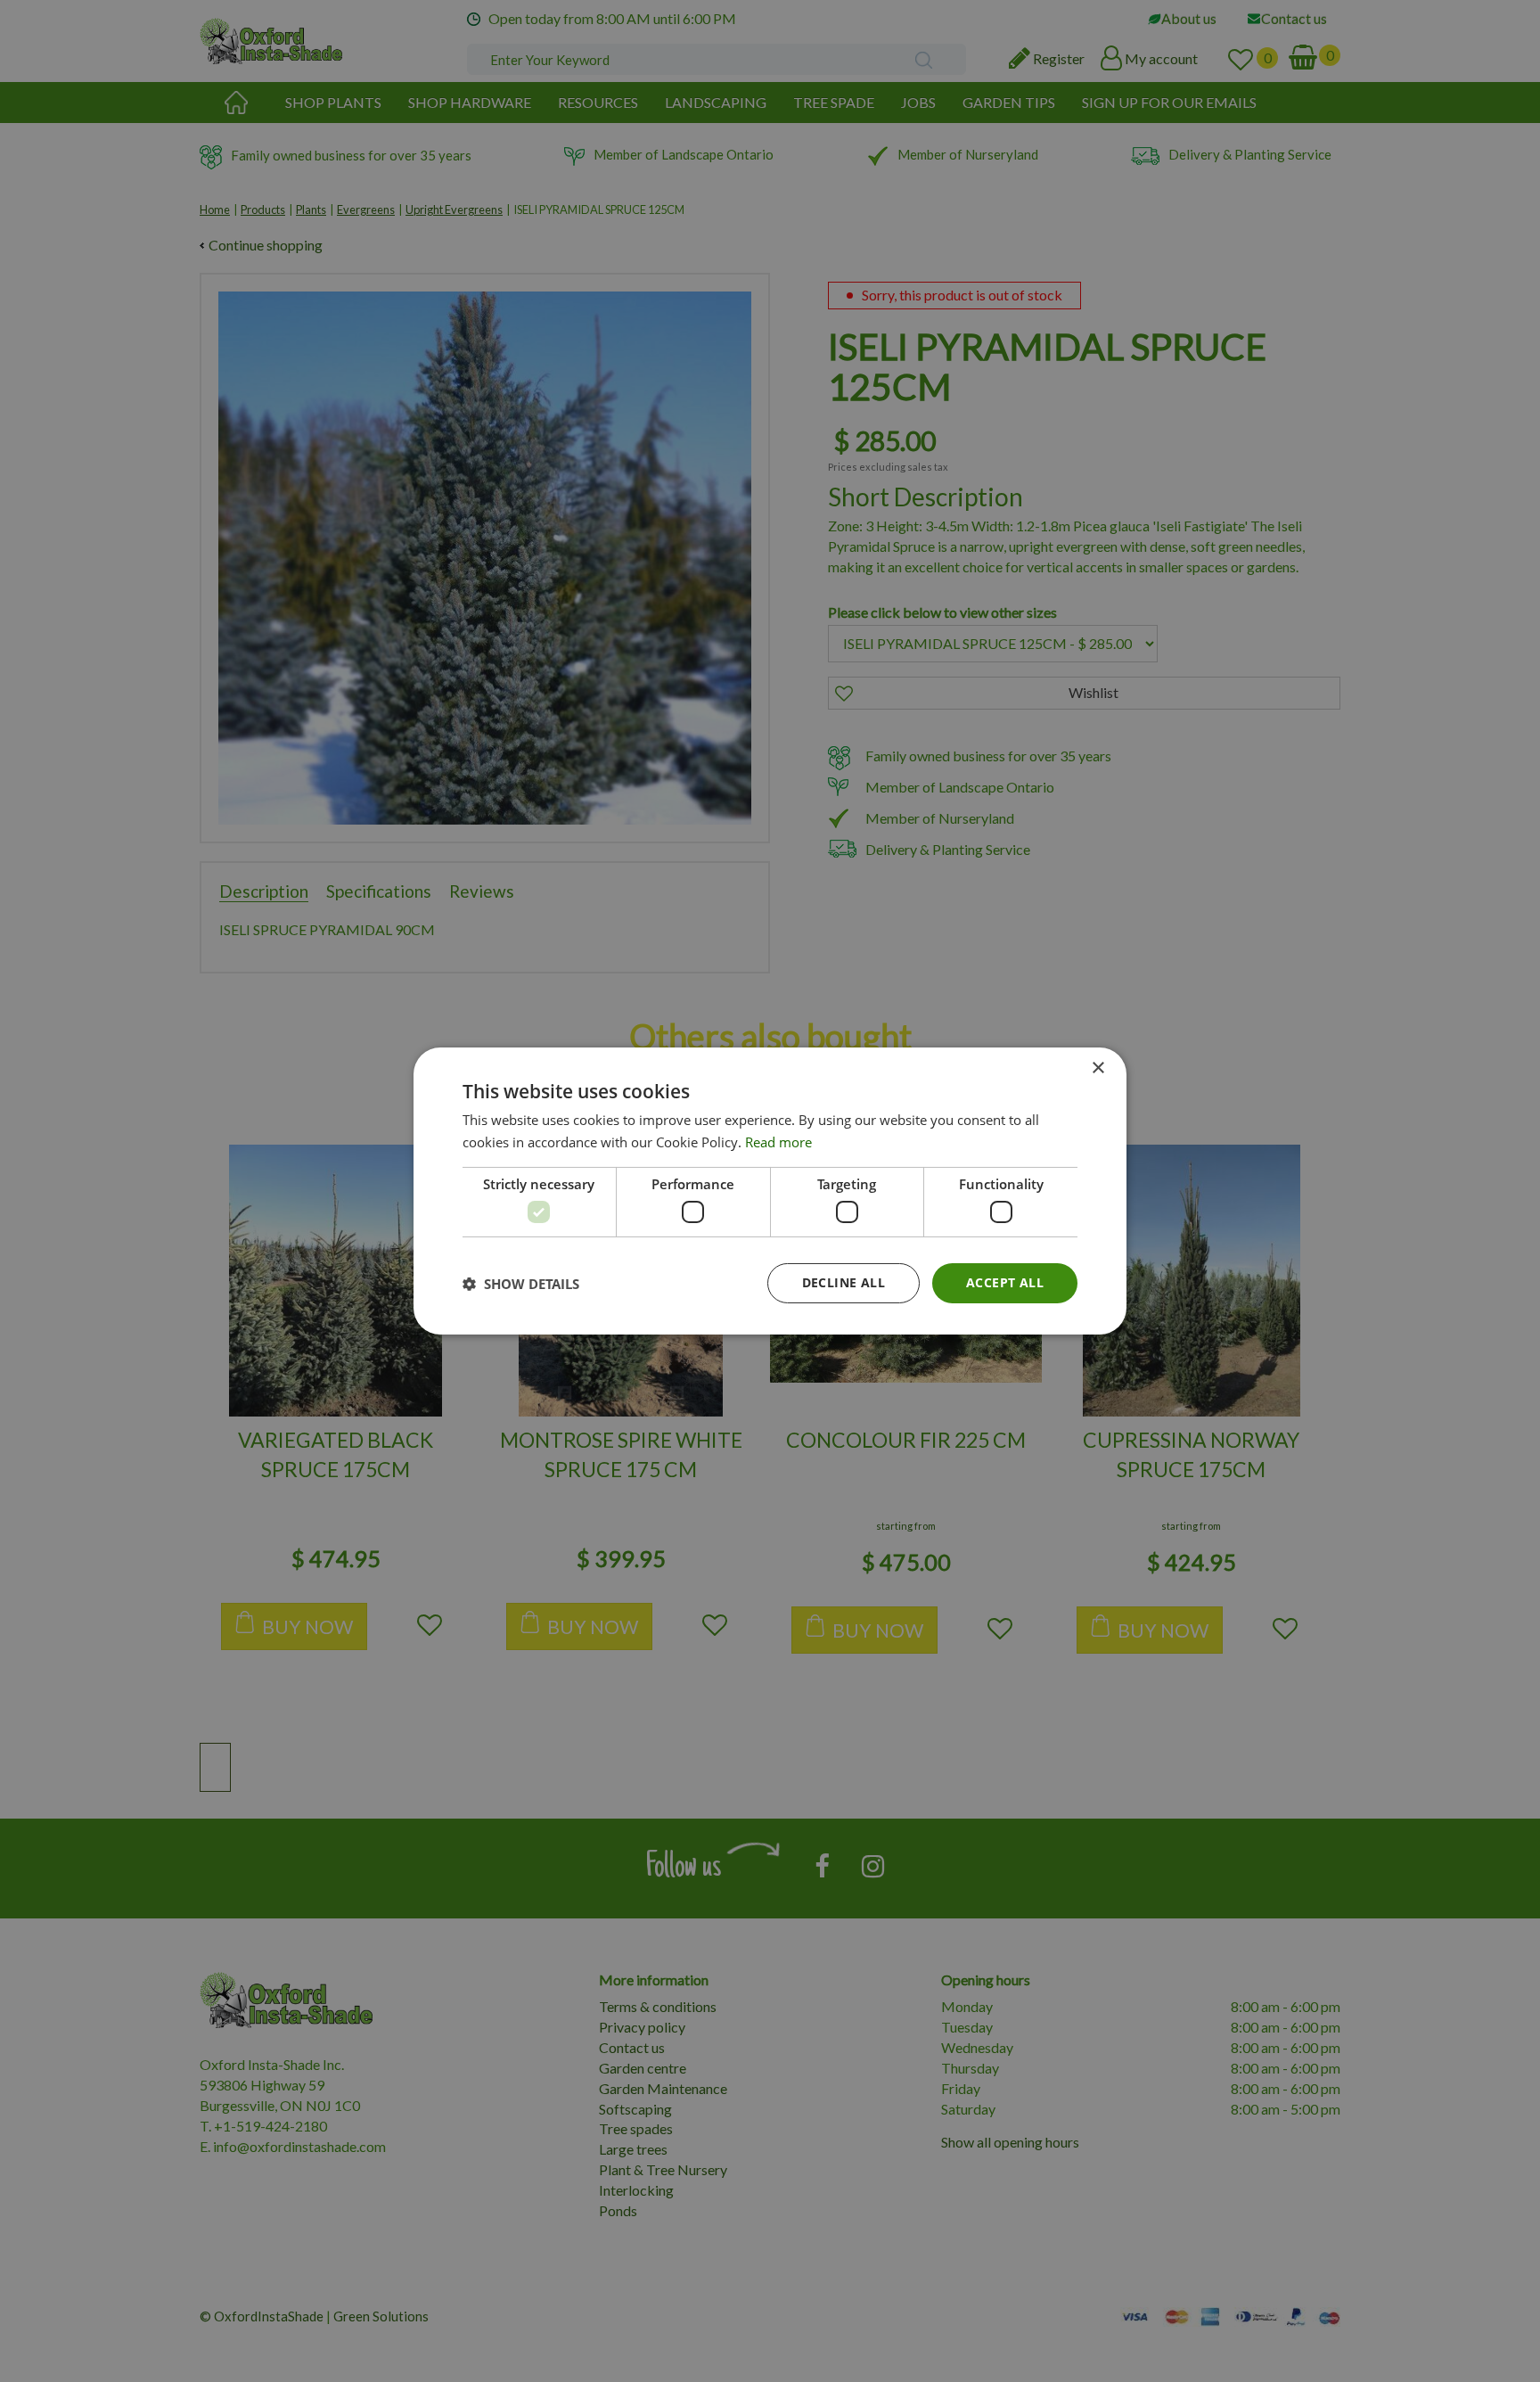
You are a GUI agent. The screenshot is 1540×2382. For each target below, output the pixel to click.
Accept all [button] (1005, 1282)
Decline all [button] (844, 1282)
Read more (778, 1142)
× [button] (1098, 1068)
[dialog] (770, 1191)
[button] (521, 1284)
